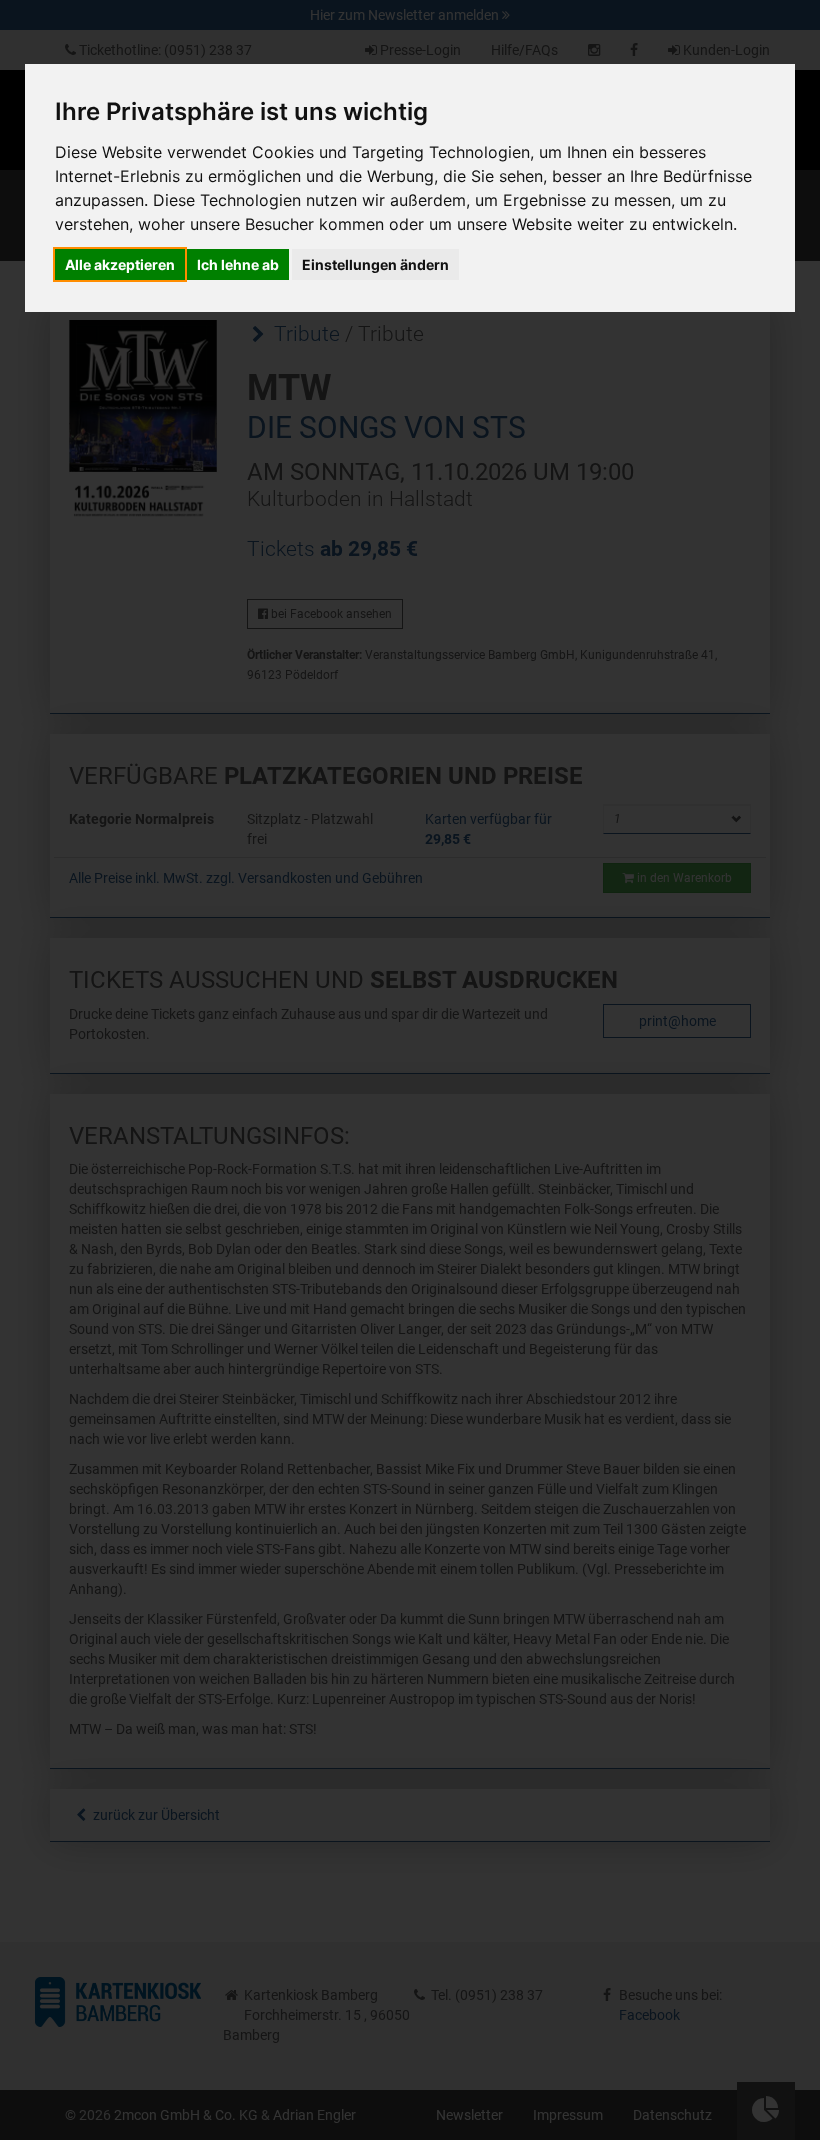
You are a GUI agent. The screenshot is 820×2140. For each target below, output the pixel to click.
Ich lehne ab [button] (238, 264)
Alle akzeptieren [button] (120, 264)
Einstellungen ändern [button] (375, 264)
